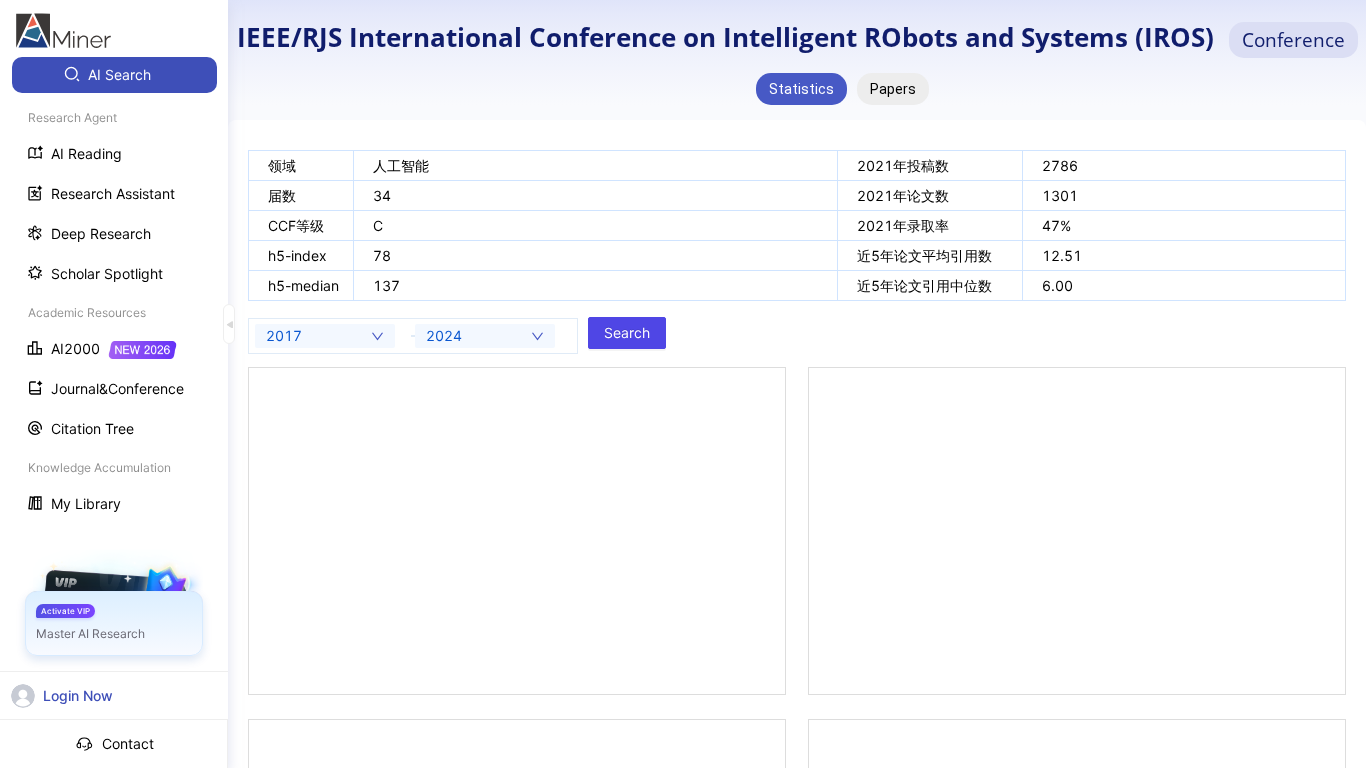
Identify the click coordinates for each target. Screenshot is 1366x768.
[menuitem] (114, 75)
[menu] (114, 291)
